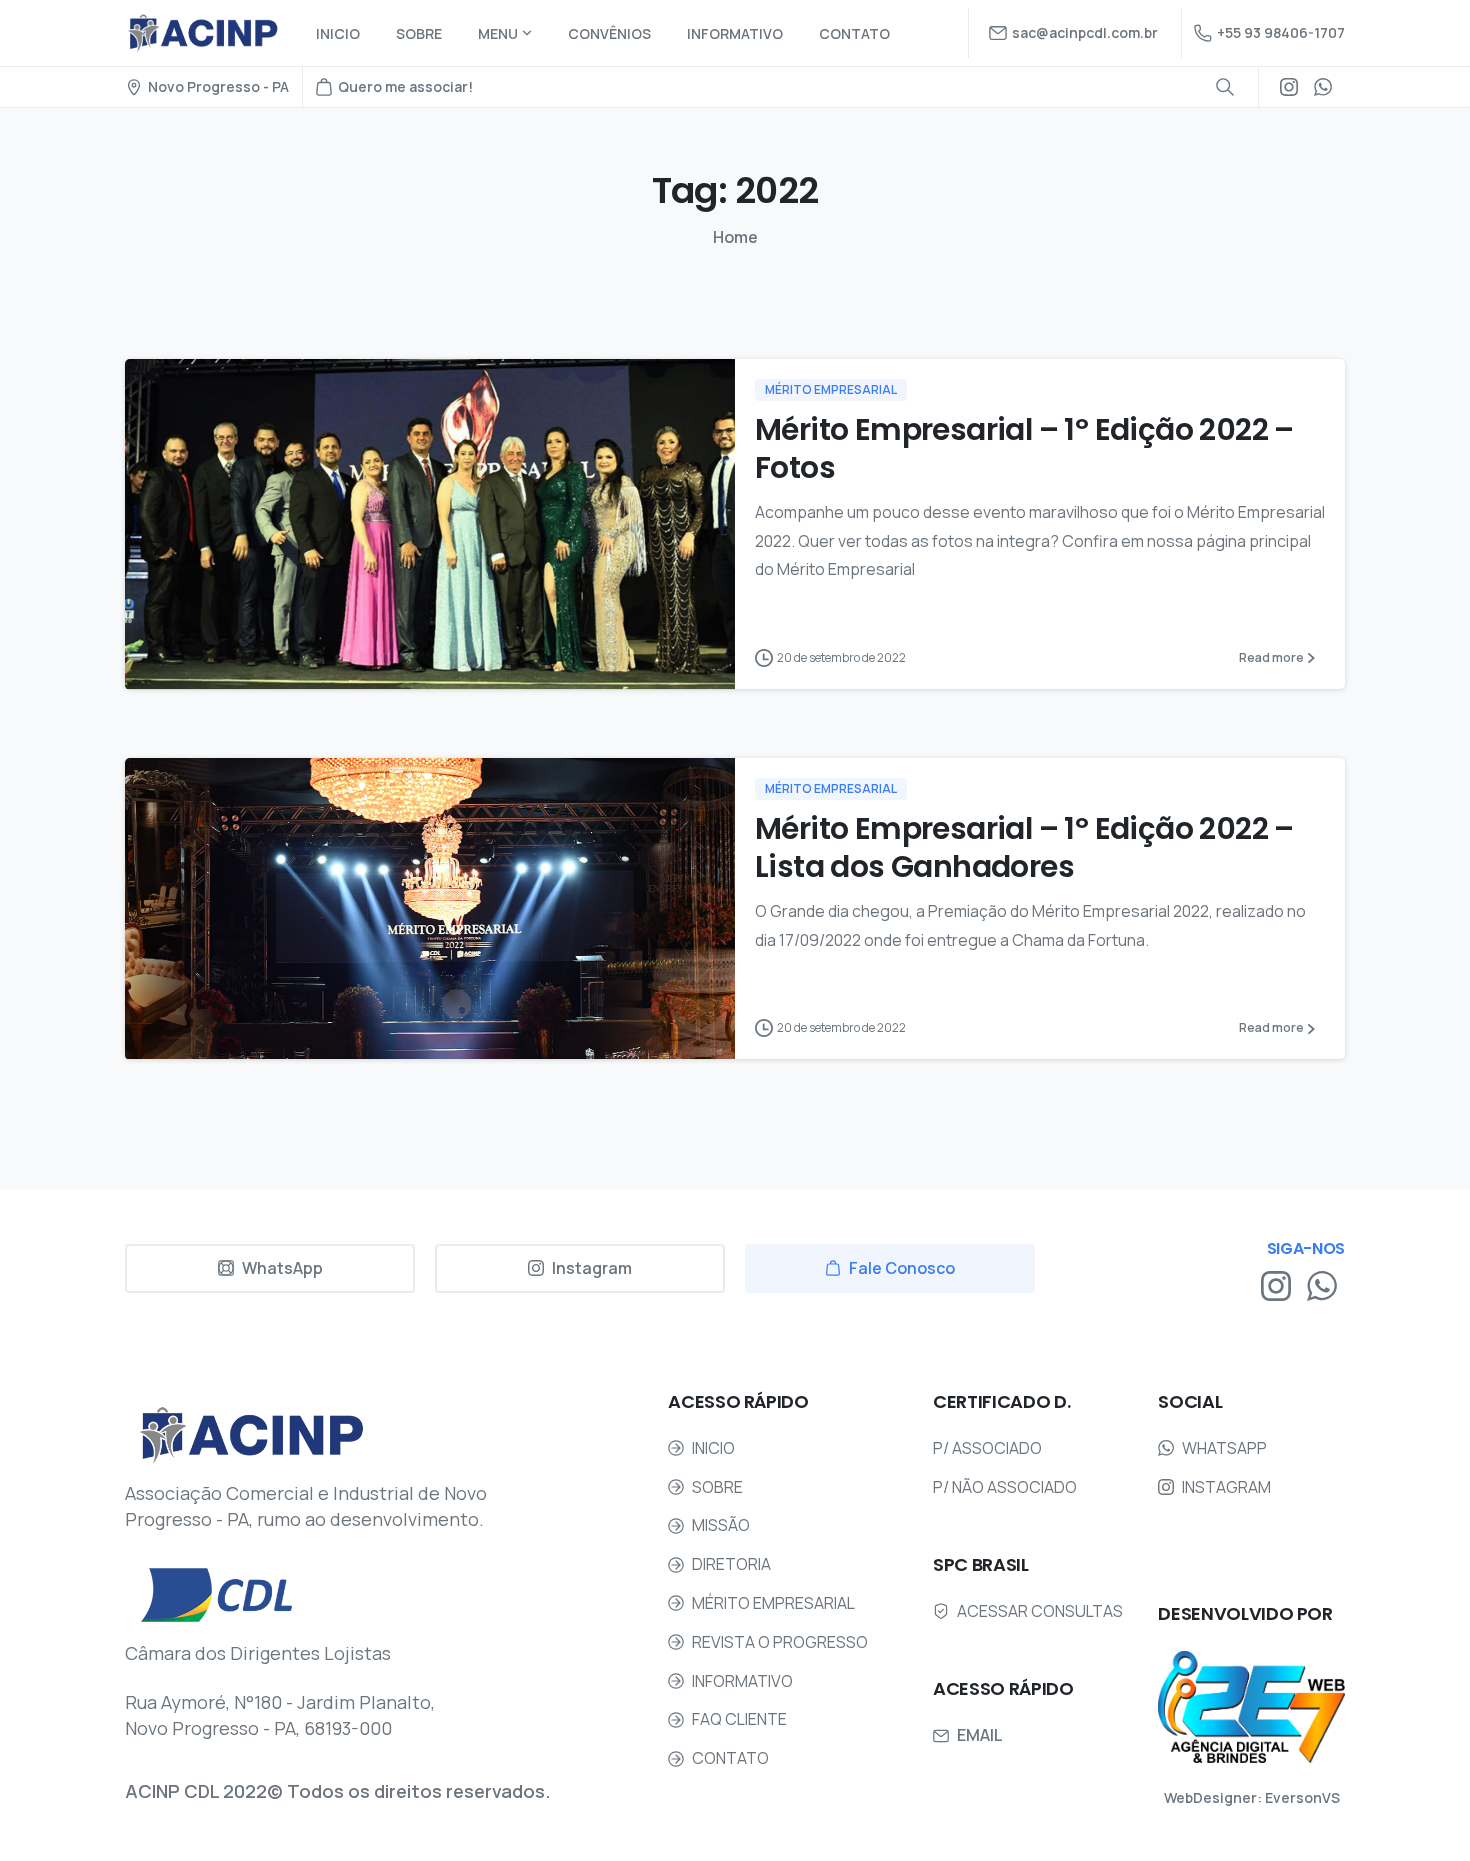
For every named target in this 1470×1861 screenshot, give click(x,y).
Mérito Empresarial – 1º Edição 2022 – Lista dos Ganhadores (1024, 847)
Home (735, 237)
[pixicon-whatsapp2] (1322, 1284)
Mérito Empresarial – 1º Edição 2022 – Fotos (1024, 448)
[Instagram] (1289, 87)
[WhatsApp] (1323, 87)
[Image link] (1251, 1707)
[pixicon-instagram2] (1276, 1284)
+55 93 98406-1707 (1281, 32)
